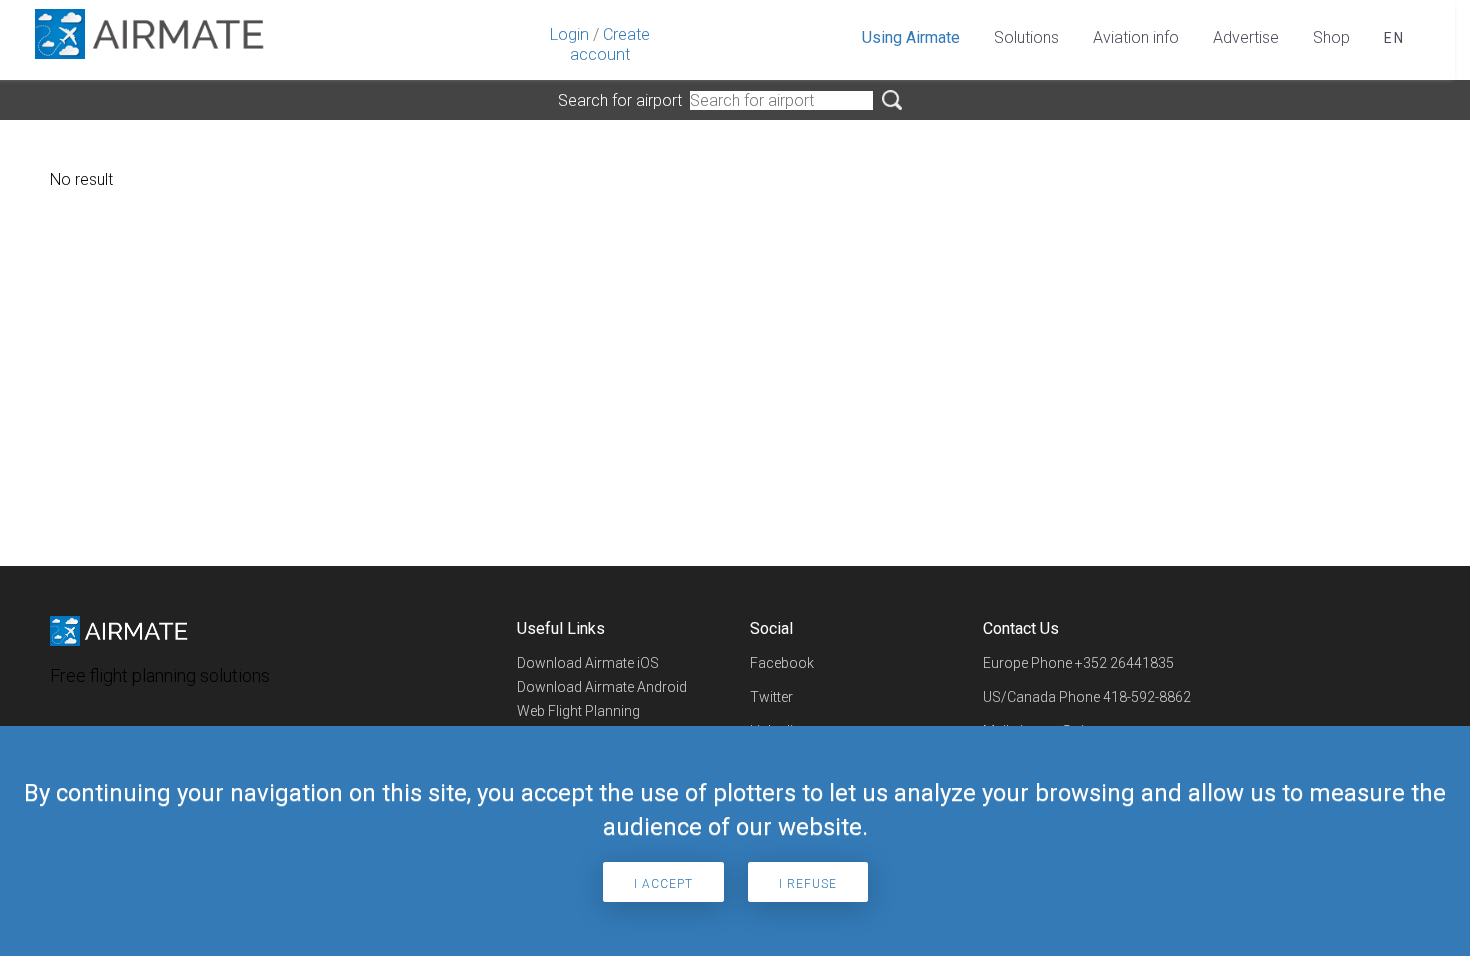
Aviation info (1136, 37)
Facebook (782, 663)
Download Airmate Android (602, 687)
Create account (610, 44)
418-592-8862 (1147, 697)
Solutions (1026, 37)
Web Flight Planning (578, 711)
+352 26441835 (1124, 663)
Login (569, 34)
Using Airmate (911, 37)
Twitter (771, 697)
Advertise (1246, 37)
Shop (1331, 37)
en (1394, 38)
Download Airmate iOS (588, 663)
